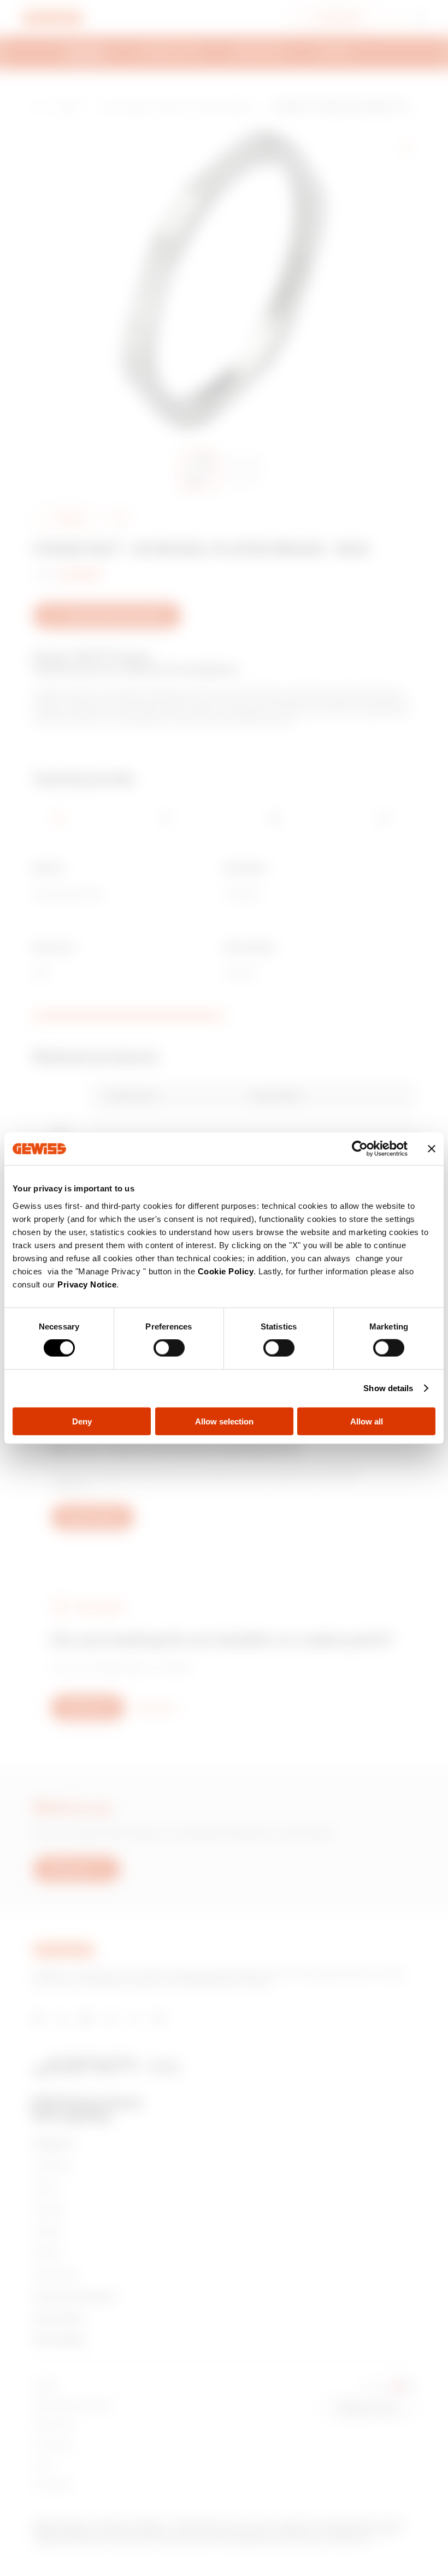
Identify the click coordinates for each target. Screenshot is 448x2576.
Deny (82, 1421)
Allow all (367, 1421)
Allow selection (224, 1421)
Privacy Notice (87, 1284)
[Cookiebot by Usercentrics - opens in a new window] (360, 1149)
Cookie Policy (226, 1271)
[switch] (169, 1348)
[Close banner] (432, 1149)
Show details (388, 1388)
